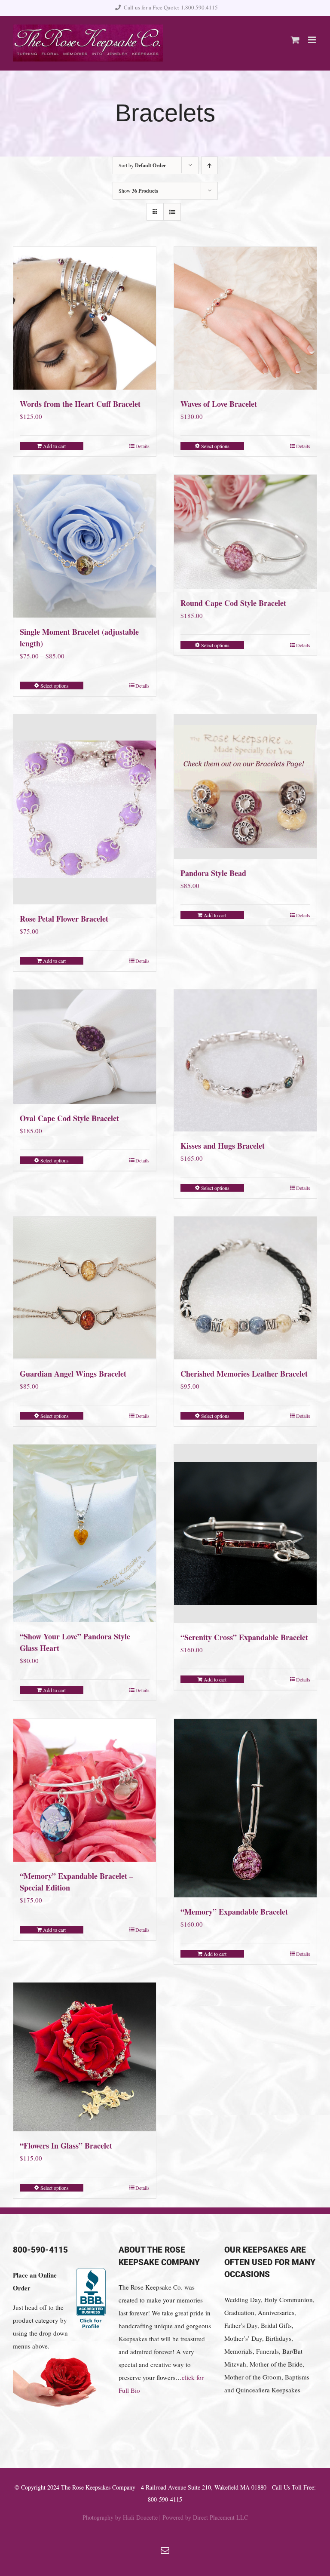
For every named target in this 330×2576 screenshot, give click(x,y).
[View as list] (172, 212)
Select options (215, 446)
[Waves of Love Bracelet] (245, 318)
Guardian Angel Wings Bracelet (73, 1374)
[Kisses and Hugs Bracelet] (245, 1060)
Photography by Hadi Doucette (120, 2517)
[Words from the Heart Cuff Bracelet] (85, 318)
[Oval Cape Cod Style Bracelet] (85, 1047)
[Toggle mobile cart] (295, 40)
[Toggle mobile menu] (313, 40)
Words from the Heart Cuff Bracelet (80, 404)
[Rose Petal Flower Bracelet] (85, 810)
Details (142, 446)
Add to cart (54, 446)
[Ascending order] (209, 165)
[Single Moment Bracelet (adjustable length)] (85, 546)
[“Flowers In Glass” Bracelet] (85, 2057)
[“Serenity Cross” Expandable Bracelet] (245, 1534)
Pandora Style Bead (213, 873)
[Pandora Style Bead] (245, 787)
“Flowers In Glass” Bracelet (66, 2146)
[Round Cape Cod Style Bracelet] (245, 532)
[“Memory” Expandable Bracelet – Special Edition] (85, 1790)
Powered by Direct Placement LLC (205, 2517)
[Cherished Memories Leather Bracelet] (245, 1288)
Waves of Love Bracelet (219, 404)
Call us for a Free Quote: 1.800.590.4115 (171, 7)
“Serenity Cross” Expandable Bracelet (244, 1637)
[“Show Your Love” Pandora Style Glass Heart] (85, 1533)
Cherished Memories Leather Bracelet (244, 1374)
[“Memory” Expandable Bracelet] (245, 1808)
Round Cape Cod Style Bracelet (233, 603)
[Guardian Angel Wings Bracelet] (85, 1288)
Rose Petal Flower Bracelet (64, 919)
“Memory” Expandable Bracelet (234, 1912)
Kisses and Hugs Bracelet (223, 1146)
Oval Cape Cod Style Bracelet (69, 1118)
